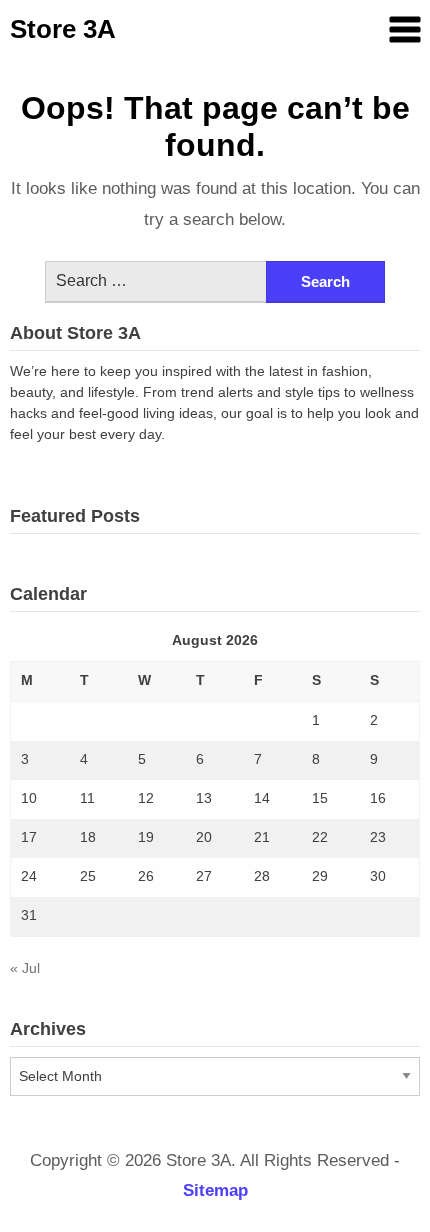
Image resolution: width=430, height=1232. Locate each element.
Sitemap (215, 1190)
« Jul (25, 968)
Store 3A (63, 29)
